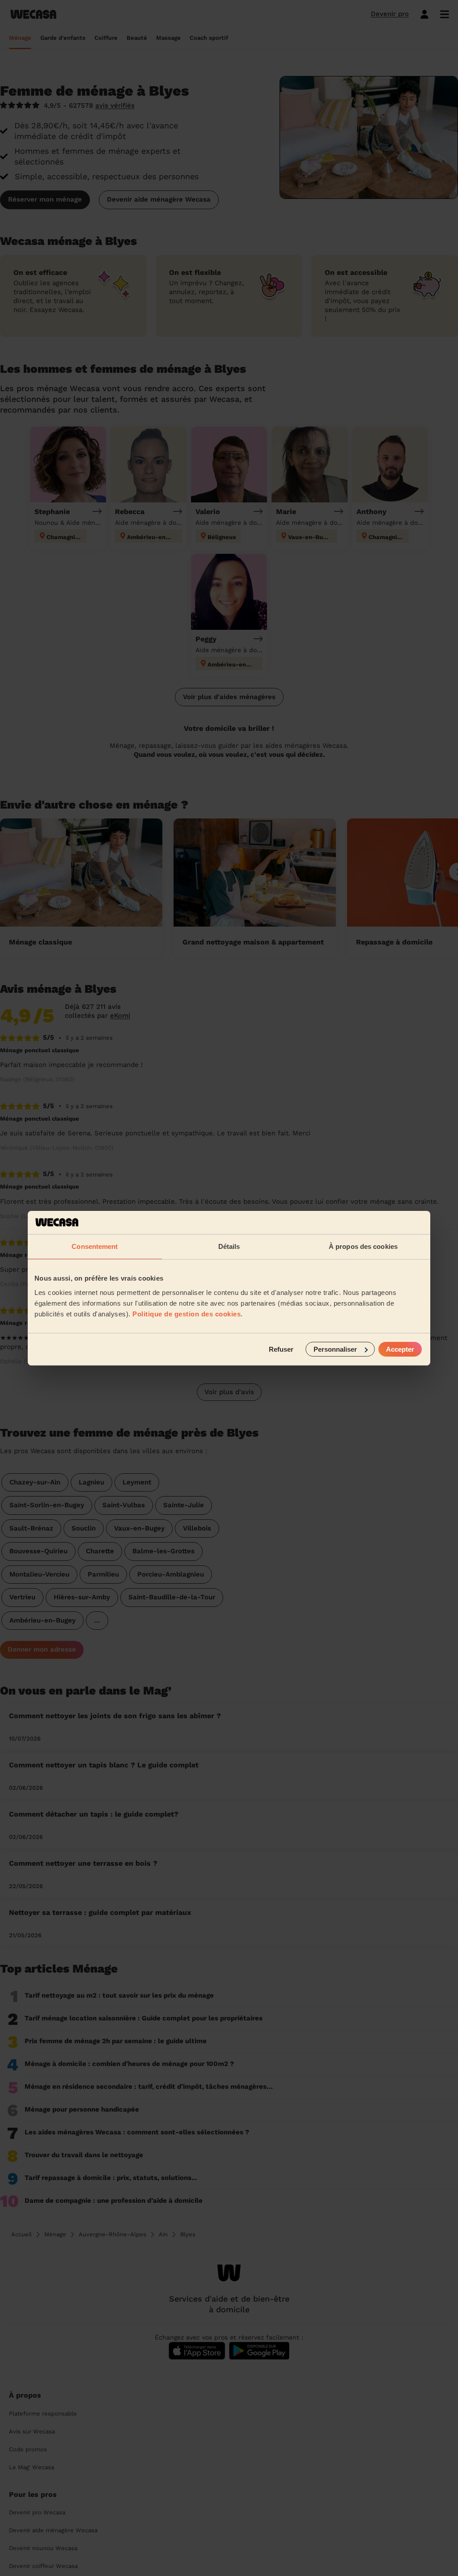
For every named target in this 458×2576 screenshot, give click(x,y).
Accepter (400, 1349)
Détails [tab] (229, 1246)
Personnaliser (335, 1349)
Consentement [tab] (95, 1246)
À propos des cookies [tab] (363, 1246)
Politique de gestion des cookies (187, 1313)
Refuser (281, 1349)
